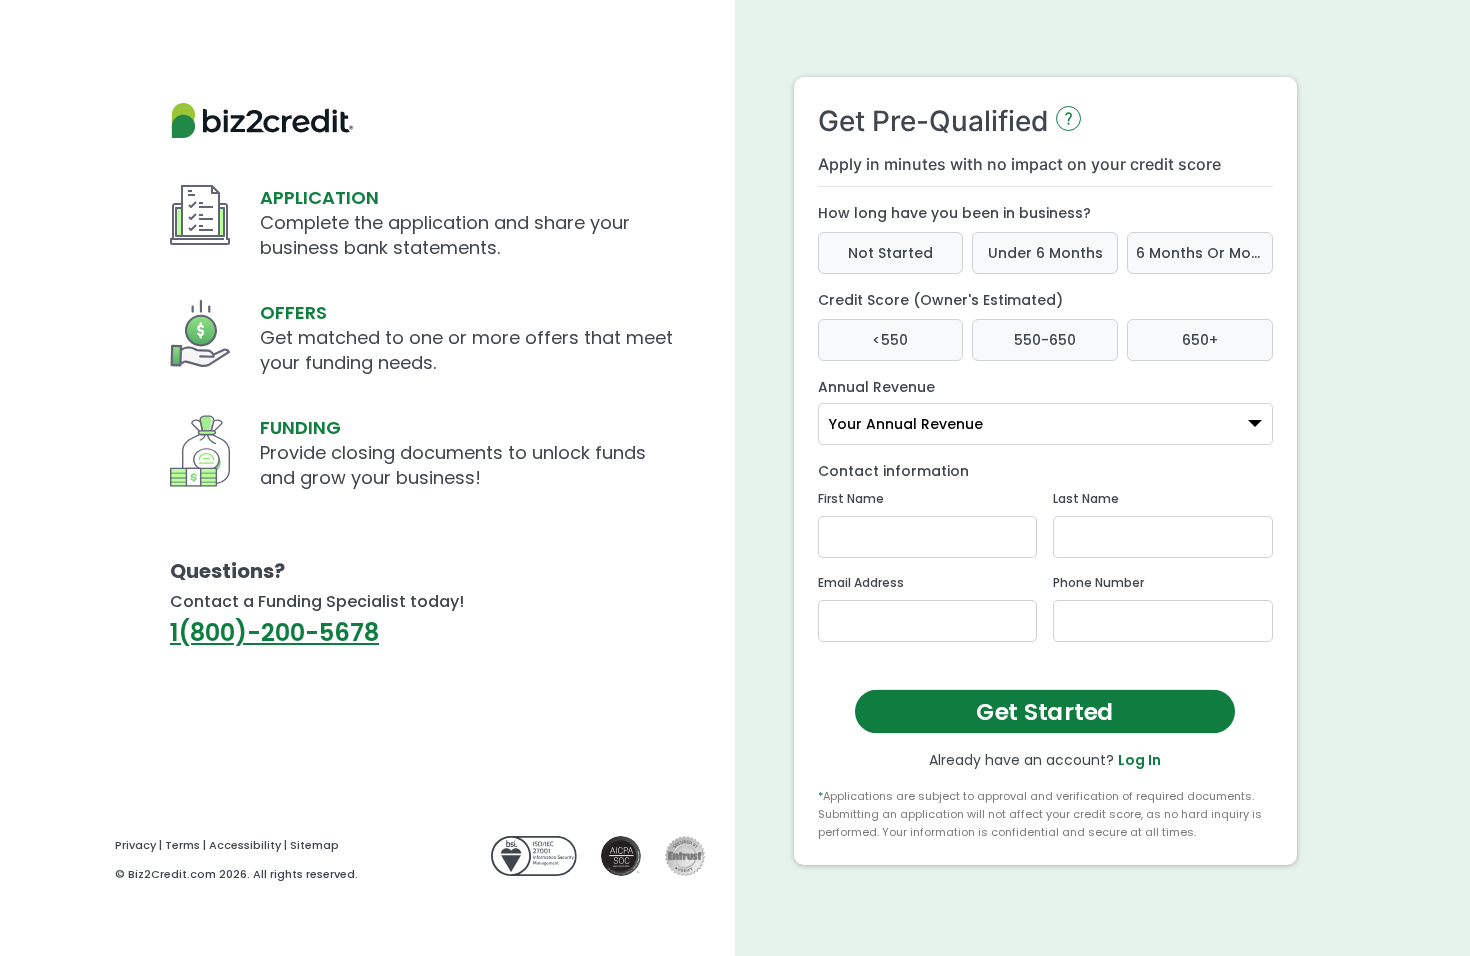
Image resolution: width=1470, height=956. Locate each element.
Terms (182, 845)
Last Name (1086, 498)
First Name (851, 498)
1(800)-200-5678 (274, 632)
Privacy (135, 845)
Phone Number (1098, 582)
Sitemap (314, 845)
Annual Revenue (876, 387)
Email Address (861, 582)
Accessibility (245, 845)
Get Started (1045, 711)
